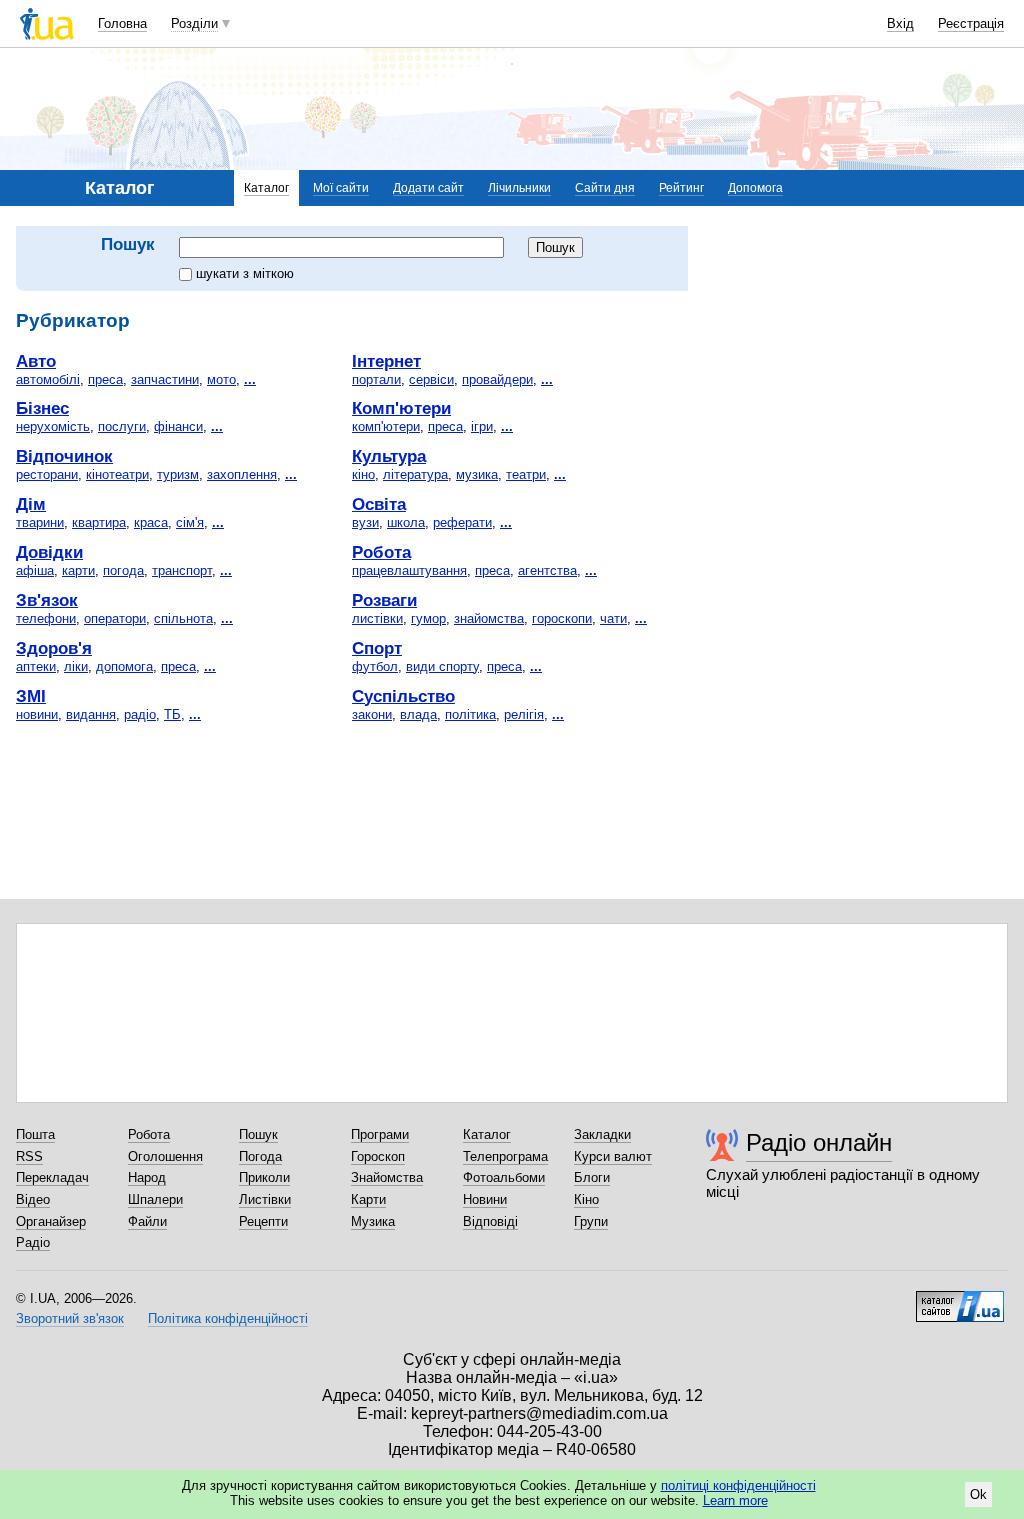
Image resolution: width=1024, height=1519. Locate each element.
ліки (76, 666)
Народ (147, 1177)
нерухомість (53, 426)
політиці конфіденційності (738, 1485)
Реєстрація (971, 23)
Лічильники (519, 188)
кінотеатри (117, 474)
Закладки (602, 1134)
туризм (178, 474)
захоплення (242, 474)
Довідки (49, 552)
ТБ (172, 714)
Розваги (384, 600)
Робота (381, 552)
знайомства (489, 618)
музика (477, 474)
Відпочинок (64, 456)
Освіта (379, 504)
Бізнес (42, 408)
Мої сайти (341, 188)
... (250, 379)
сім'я (190, 522)
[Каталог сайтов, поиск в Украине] (960, 1299)
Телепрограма (505, 1156)
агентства (547, 570)
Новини (485, 1199)
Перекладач (52, 1177)
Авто (36, 361)
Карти (368, 1199)
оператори (115, 618)
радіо (140, 714)
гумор (428, 618)
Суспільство (403, 696)
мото (221, 379)
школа (406, 522)
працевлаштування (409, 570)
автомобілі (48, 379)
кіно (363, 474)
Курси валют (613, 1156)
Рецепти (263, 1221)
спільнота (183, 618)
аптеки (36, 666)
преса (105, 379)
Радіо (33, 1242)
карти (78, 570)
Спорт (377, 648)
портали (376, 379)
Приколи (264, 1177)
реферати (462, 522)
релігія (524, 714)
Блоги (592, 1177)
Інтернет (386, 361)
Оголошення (165, 1156)
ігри (482, 426)
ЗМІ (31, 696)
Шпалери (155, 1199)
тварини (40, 522)
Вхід (900, 23)
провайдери (497, 379)
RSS (29, 1156)
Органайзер (51, 1221)
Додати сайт (428, 188)
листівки (377, 618)
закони (372, 714)
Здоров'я (54, 648)
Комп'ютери (401, 408)
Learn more (735, 1500)
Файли (147, 1221)
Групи (591, 1221)
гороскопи (562, 618)
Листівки (265, 1199)
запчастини (165, 379)
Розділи (194, 23)
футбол (375, 666)
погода (123, 570)
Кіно (586, 1199)
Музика (373, 1221)
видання (91, 714)
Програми (380, 1134)
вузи (365, 522)
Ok (978, 1494)
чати (613, 618)
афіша (35, 570)
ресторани (47, 474)
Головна (122, 23)
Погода (260, 1156)
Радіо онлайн (819, 1142)
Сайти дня (605, 188)
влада (418, 714)
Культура (389, 456)
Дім (31, 504)
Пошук (258, 1134)
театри (526, 474)
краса (151, 522)
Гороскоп (378, 1156)
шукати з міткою (245, 273)
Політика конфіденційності (228, 1318)
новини (37, 714)
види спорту (442, 666)
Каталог (266, 188)
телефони (46, 618)
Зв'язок (47, 600)
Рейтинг (681, 188)
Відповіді (490, 1221)
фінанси (178, 426)
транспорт (182, 570)
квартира (99, 522)
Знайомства (387, 1177)
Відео (33, 1199)
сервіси (431, 379)
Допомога (755, 188)
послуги (122, 426)
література (415, 474)
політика (470, 714)
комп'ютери (386, 426)
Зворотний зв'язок (70, 1318)
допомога (124, 666)
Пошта (35, 1134)
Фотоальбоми (504, 1177)
